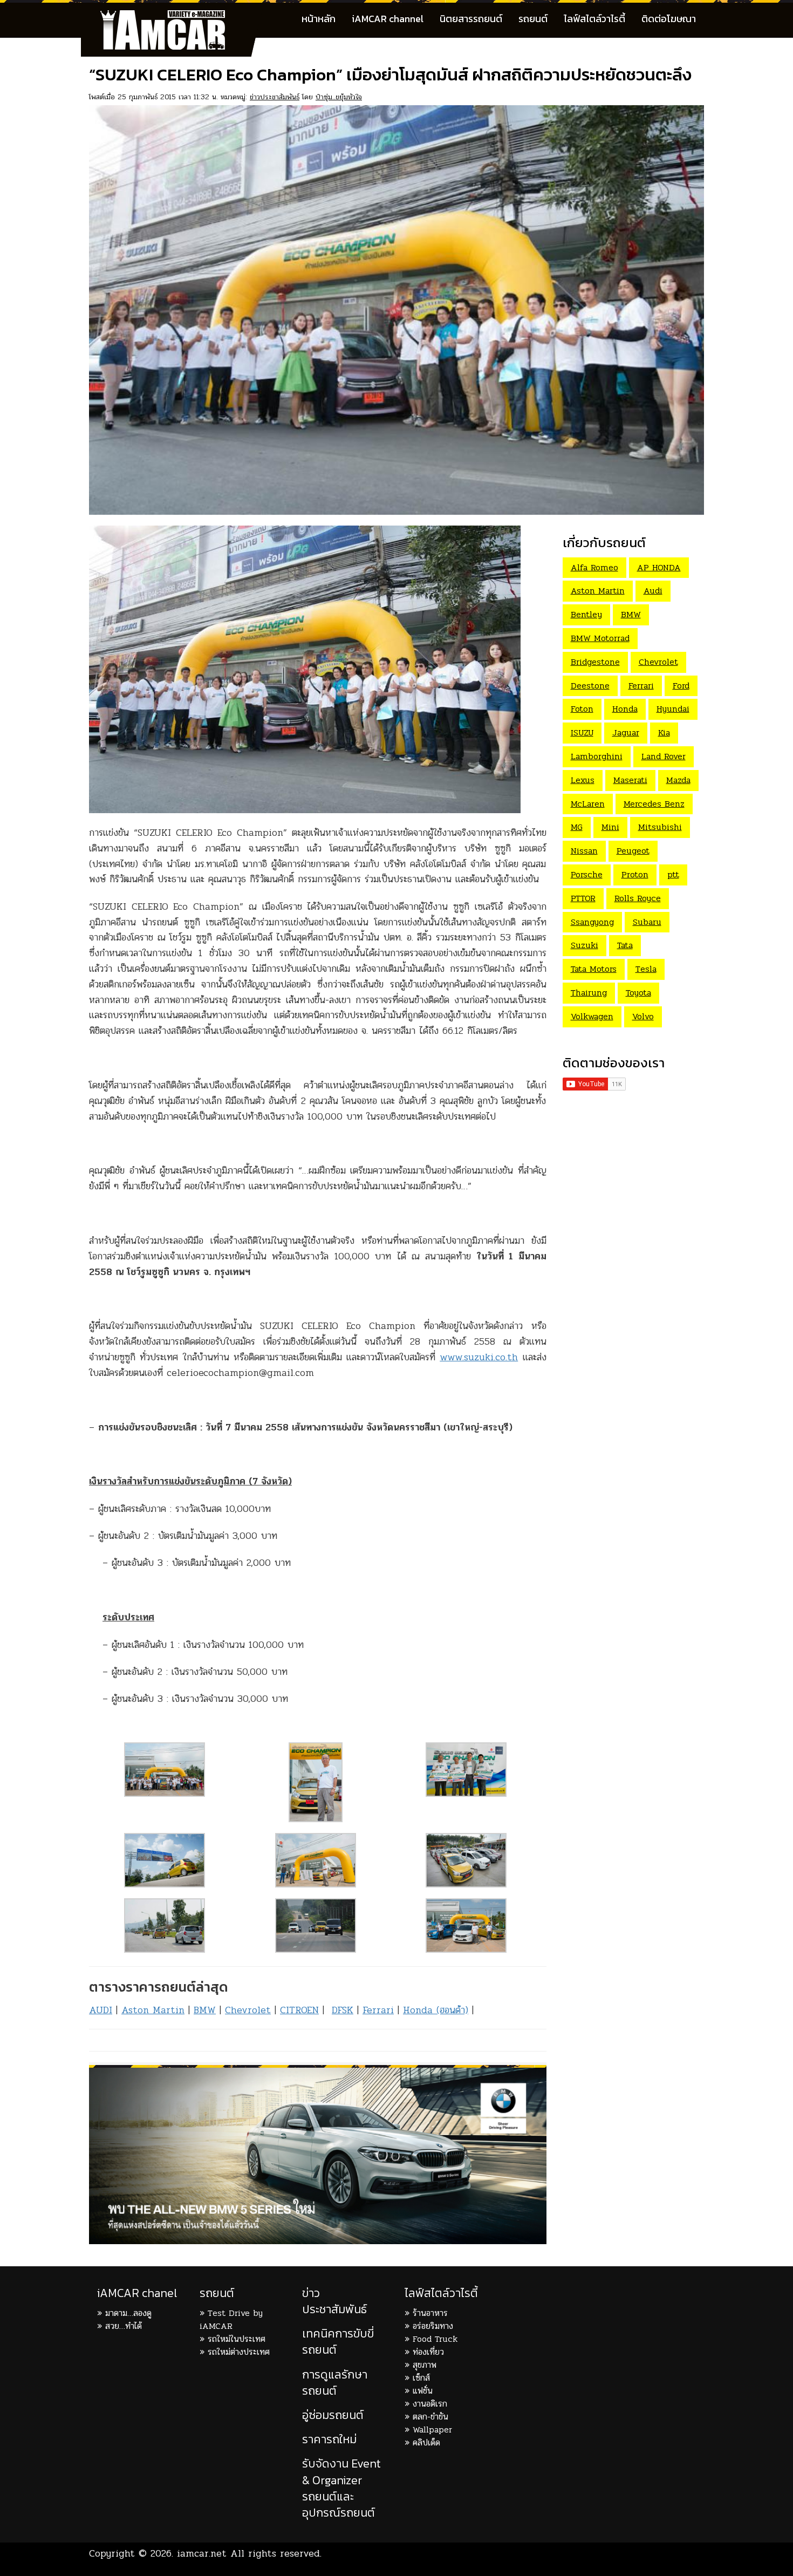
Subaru (647, 922)
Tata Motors (594, 969)
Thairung (589, 993)
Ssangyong (592, 922)
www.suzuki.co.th (479, 1357)
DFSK (343, 2010)
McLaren (588, 804)
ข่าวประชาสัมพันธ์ (275, 97)
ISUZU (582, 732)
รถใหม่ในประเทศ (237, 2339)
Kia (664, 732)
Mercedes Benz (654, 804)
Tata (625, 945)
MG (577, 827)
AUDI (101, 2010)
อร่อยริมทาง (433, 2326)
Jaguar (626, 732)
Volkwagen (592, 1016)
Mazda (678, 780)
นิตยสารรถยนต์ (471, 19)
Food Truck (435, 2339)
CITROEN (299, 2010)
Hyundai (673, 709)
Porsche (587, 874)
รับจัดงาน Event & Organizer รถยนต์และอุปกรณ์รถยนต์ (341, 2488)
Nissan (584, 851)
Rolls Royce (638, 898)
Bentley (586, 614)
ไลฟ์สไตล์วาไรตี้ (594, 19)
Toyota (638, 993)
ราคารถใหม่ (329, 2439)
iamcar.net (202, 2553)
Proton (635, 874)
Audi (653, 591)
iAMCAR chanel (137, 2293)
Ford (681, 686)
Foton (582, 709)
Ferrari (378, 2010)
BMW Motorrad (600, 638)
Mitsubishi (660, 827)
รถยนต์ (533, 19)
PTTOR (583, 898)
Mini (610, 827)
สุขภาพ (425, 2365)
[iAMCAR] (173, 16)
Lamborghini (597, 756)
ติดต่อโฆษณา (669, 19)
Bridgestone (595, 662)
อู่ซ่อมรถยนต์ (333, 2415)
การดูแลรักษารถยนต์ (335, 2383)
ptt (673, 874)
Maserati (630, 780)
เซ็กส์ (421, 2378)
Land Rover (664, 756)
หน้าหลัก (319, 19)
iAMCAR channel (388, 19)
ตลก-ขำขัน (430, 2417)
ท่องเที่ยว (428, 2352)
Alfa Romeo (594, 567)
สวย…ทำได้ (124, 2326)
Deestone (590, 686)
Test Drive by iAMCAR (231, 2319)
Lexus (583, 780)
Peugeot (633, 851)
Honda (625, 709)
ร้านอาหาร (430, 2313)
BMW (205, 2010)
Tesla (646, 969)
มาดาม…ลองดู (128, 2313)
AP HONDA (659, 567)
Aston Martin (153, 2010)
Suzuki (585, 945)
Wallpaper (432, 2430)
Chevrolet (248, 2010)
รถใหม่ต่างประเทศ (239, 2352)
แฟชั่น (423, 2391)
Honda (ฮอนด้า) (436, 2010)
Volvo (643, 1016)
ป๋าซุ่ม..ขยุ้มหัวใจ (339, 97)
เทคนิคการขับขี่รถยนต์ (338, 2342)
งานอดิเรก (430, 2404)
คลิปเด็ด (426, 2442)
